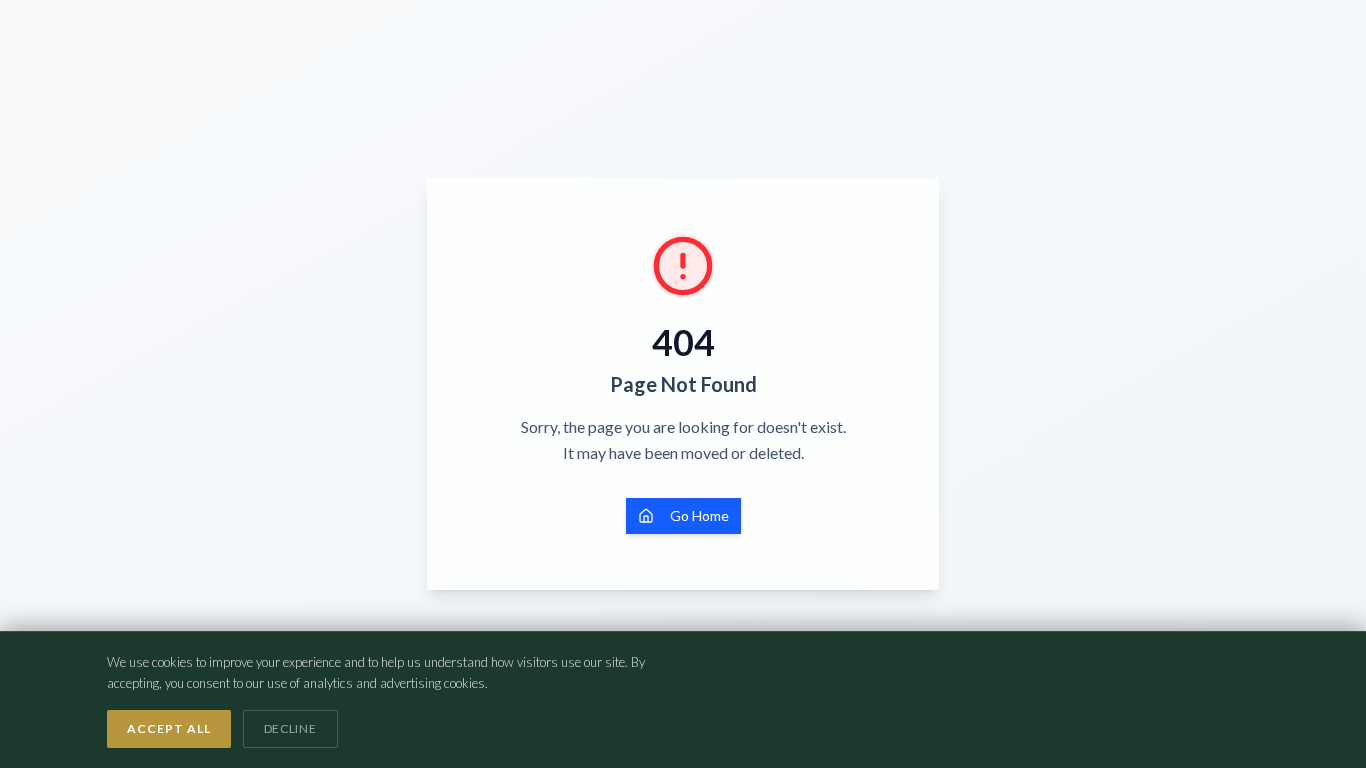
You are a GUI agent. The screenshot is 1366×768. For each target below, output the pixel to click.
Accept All (169, 728)
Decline (290, 728)
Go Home (699, 515)
